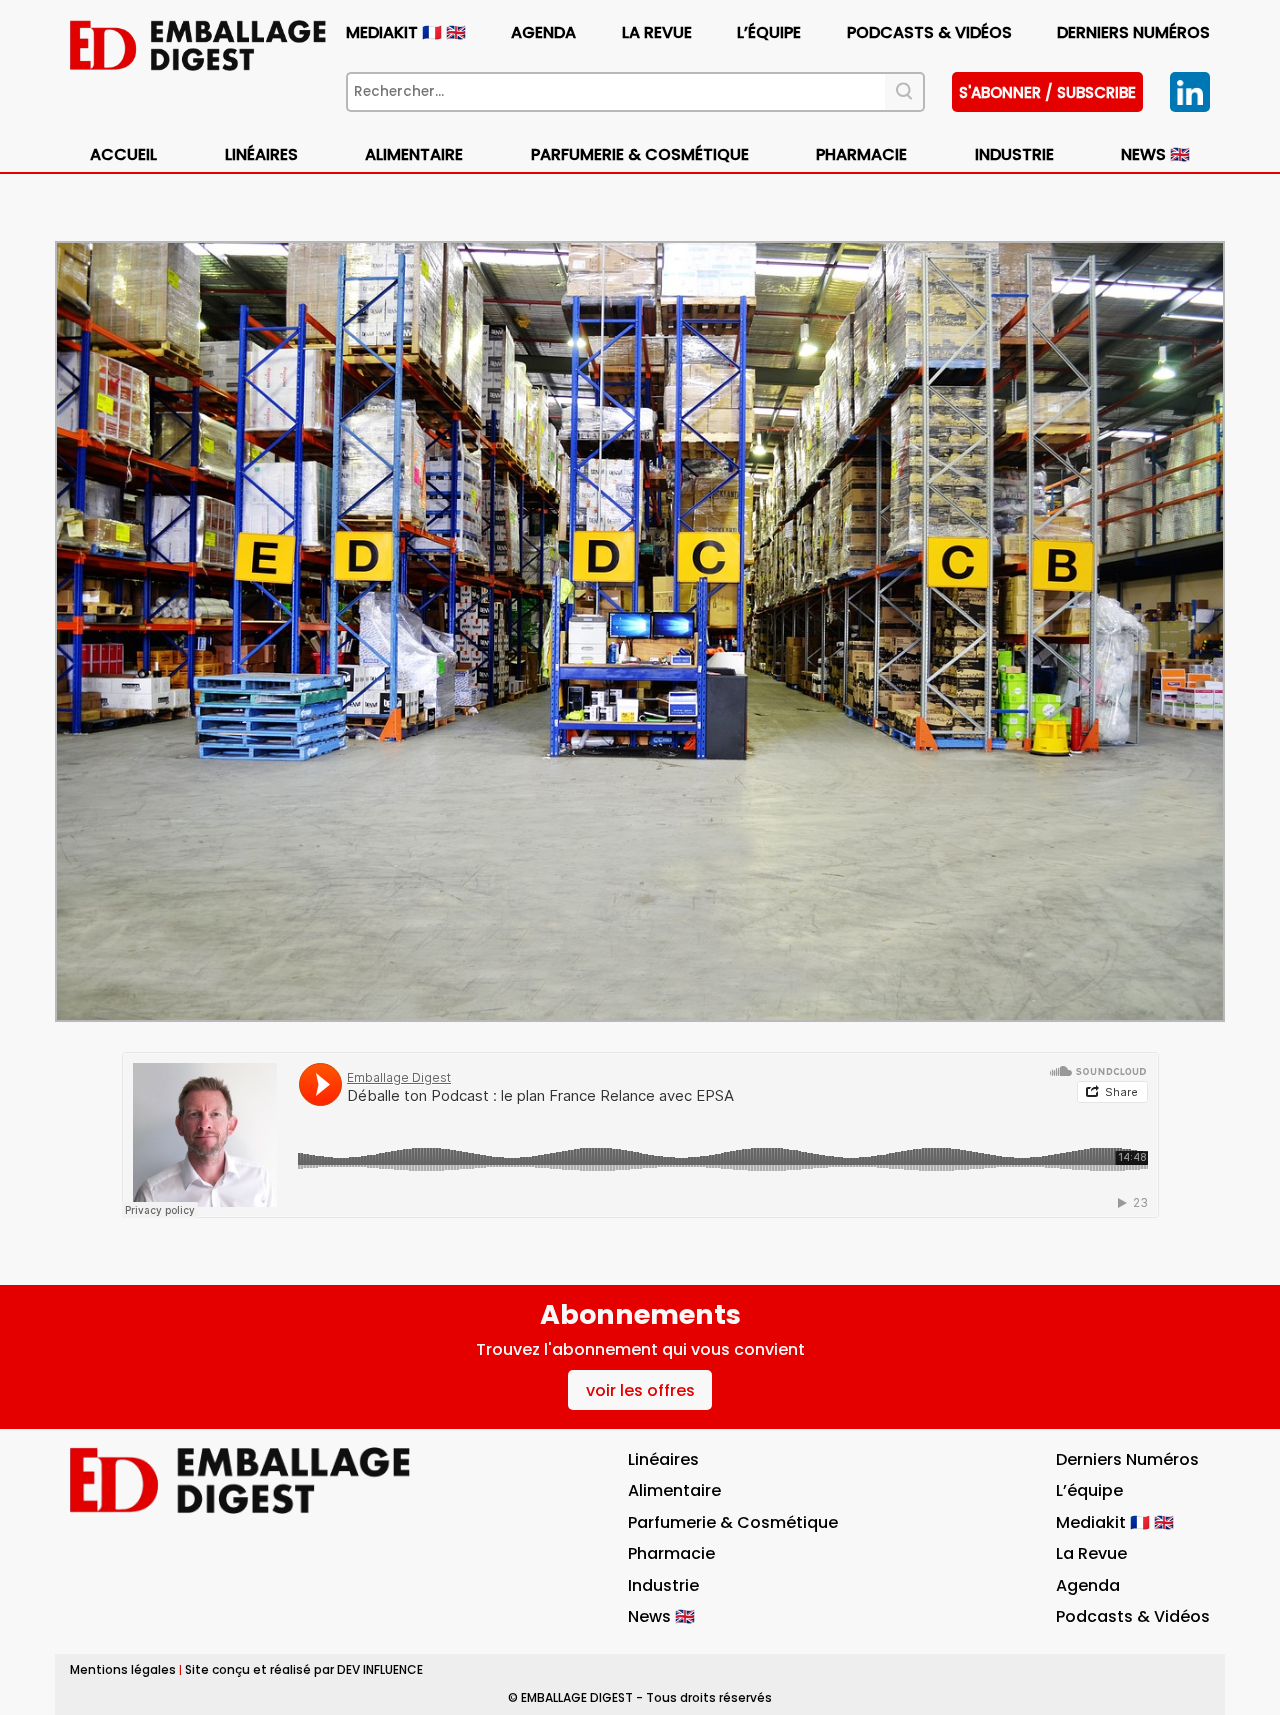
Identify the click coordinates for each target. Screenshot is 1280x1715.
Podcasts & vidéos (929, 32)
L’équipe (769, 32)
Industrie (663, 1585)
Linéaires (261, 154)
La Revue (657, 32)
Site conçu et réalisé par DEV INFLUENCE (304, 1669)
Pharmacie (861, 154)
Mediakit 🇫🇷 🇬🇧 (406, 32)
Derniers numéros (1133, 32)
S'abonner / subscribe (1047, 92)
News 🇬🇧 (1155, 154)
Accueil (123, 154)
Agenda (543, 32)
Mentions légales (123, 1669)
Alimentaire (414, 154)
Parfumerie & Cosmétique (640, 154)
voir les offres (640, 1390)
